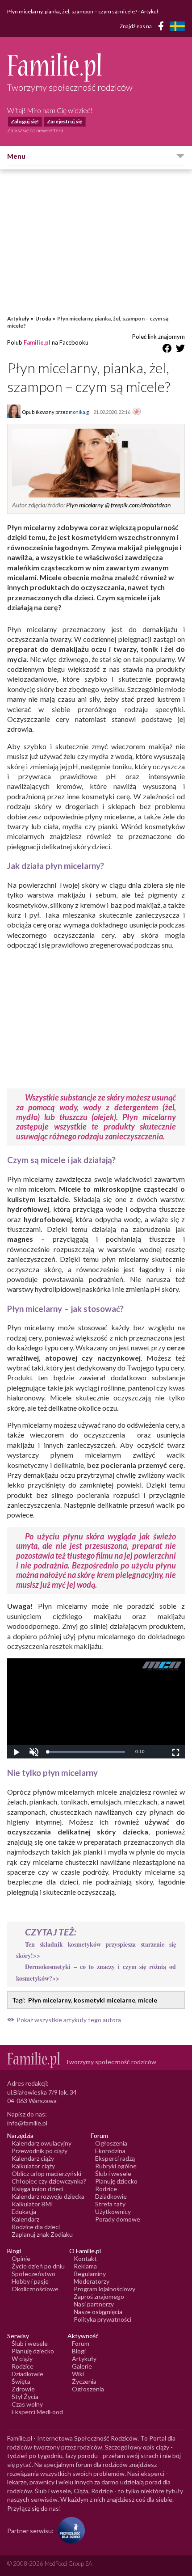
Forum (81, 2343)
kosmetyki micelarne (104, 2000)
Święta (21, 2381)
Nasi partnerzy (94, 2304)
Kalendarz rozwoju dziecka (48, 2196)
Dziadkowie (111, 2196)
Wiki (78, 2374)
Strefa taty (110, 2204)
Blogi (79, 2351)
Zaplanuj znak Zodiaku (42, 2234)
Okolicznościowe (35, 2289)
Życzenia (84, 2381)
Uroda (43, 318)
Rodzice (106, 2189)
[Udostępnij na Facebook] (167, 350)
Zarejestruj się (65, 121)
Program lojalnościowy (104, 2289)
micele (148, 2000)
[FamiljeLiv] (177, 26)
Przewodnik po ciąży (40, 2151)
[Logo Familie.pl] (96, 67)
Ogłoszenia (111, 2143)
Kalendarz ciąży (33, 2158)
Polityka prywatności (102, 2319)
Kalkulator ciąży (33, 2166)
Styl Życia (25, 2397)
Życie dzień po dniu (38, 2266)
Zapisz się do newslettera (35, 130)
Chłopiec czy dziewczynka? (49, 2181)
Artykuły (18, 318)
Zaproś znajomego (99, 2296)
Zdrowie (23, 2389)
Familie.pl (37, 342)
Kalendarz (25, 2219)
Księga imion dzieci (38, 2189)
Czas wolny (27, 2404)
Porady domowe (118, 2219)
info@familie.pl (27, 2123)
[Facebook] (163, 27)
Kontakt (85, 2258)
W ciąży (22, 2359)
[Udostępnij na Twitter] (180, 350)
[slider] (86, 1752)
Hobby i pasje (30, 2281)
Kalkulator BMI (32, 2204)
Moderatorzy (92, 2281)
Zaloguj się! (25, 121)
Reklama (85, 2266)
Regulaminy (90, 2274)
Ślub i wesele (113, 2173)
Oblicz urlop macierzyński (46, 2173)
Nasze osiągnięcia (98, 2312)
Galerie (82, 2366)
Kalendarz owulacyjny (42, 2143)
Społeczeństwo (33, 2274)
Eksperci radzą (115, 2158)
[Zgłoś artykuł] (137, 412)
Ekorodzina (110, 2151)
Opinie (21, 2258)
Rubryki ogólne (116, 2166)
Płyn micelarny (50, 2000)
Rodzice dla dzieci (36, 2227)
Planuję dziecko (116, 2181)
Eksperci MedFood (37, 2412)
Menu (16, 156)
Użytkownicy (113, 2211)
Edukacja (24, 2211)
